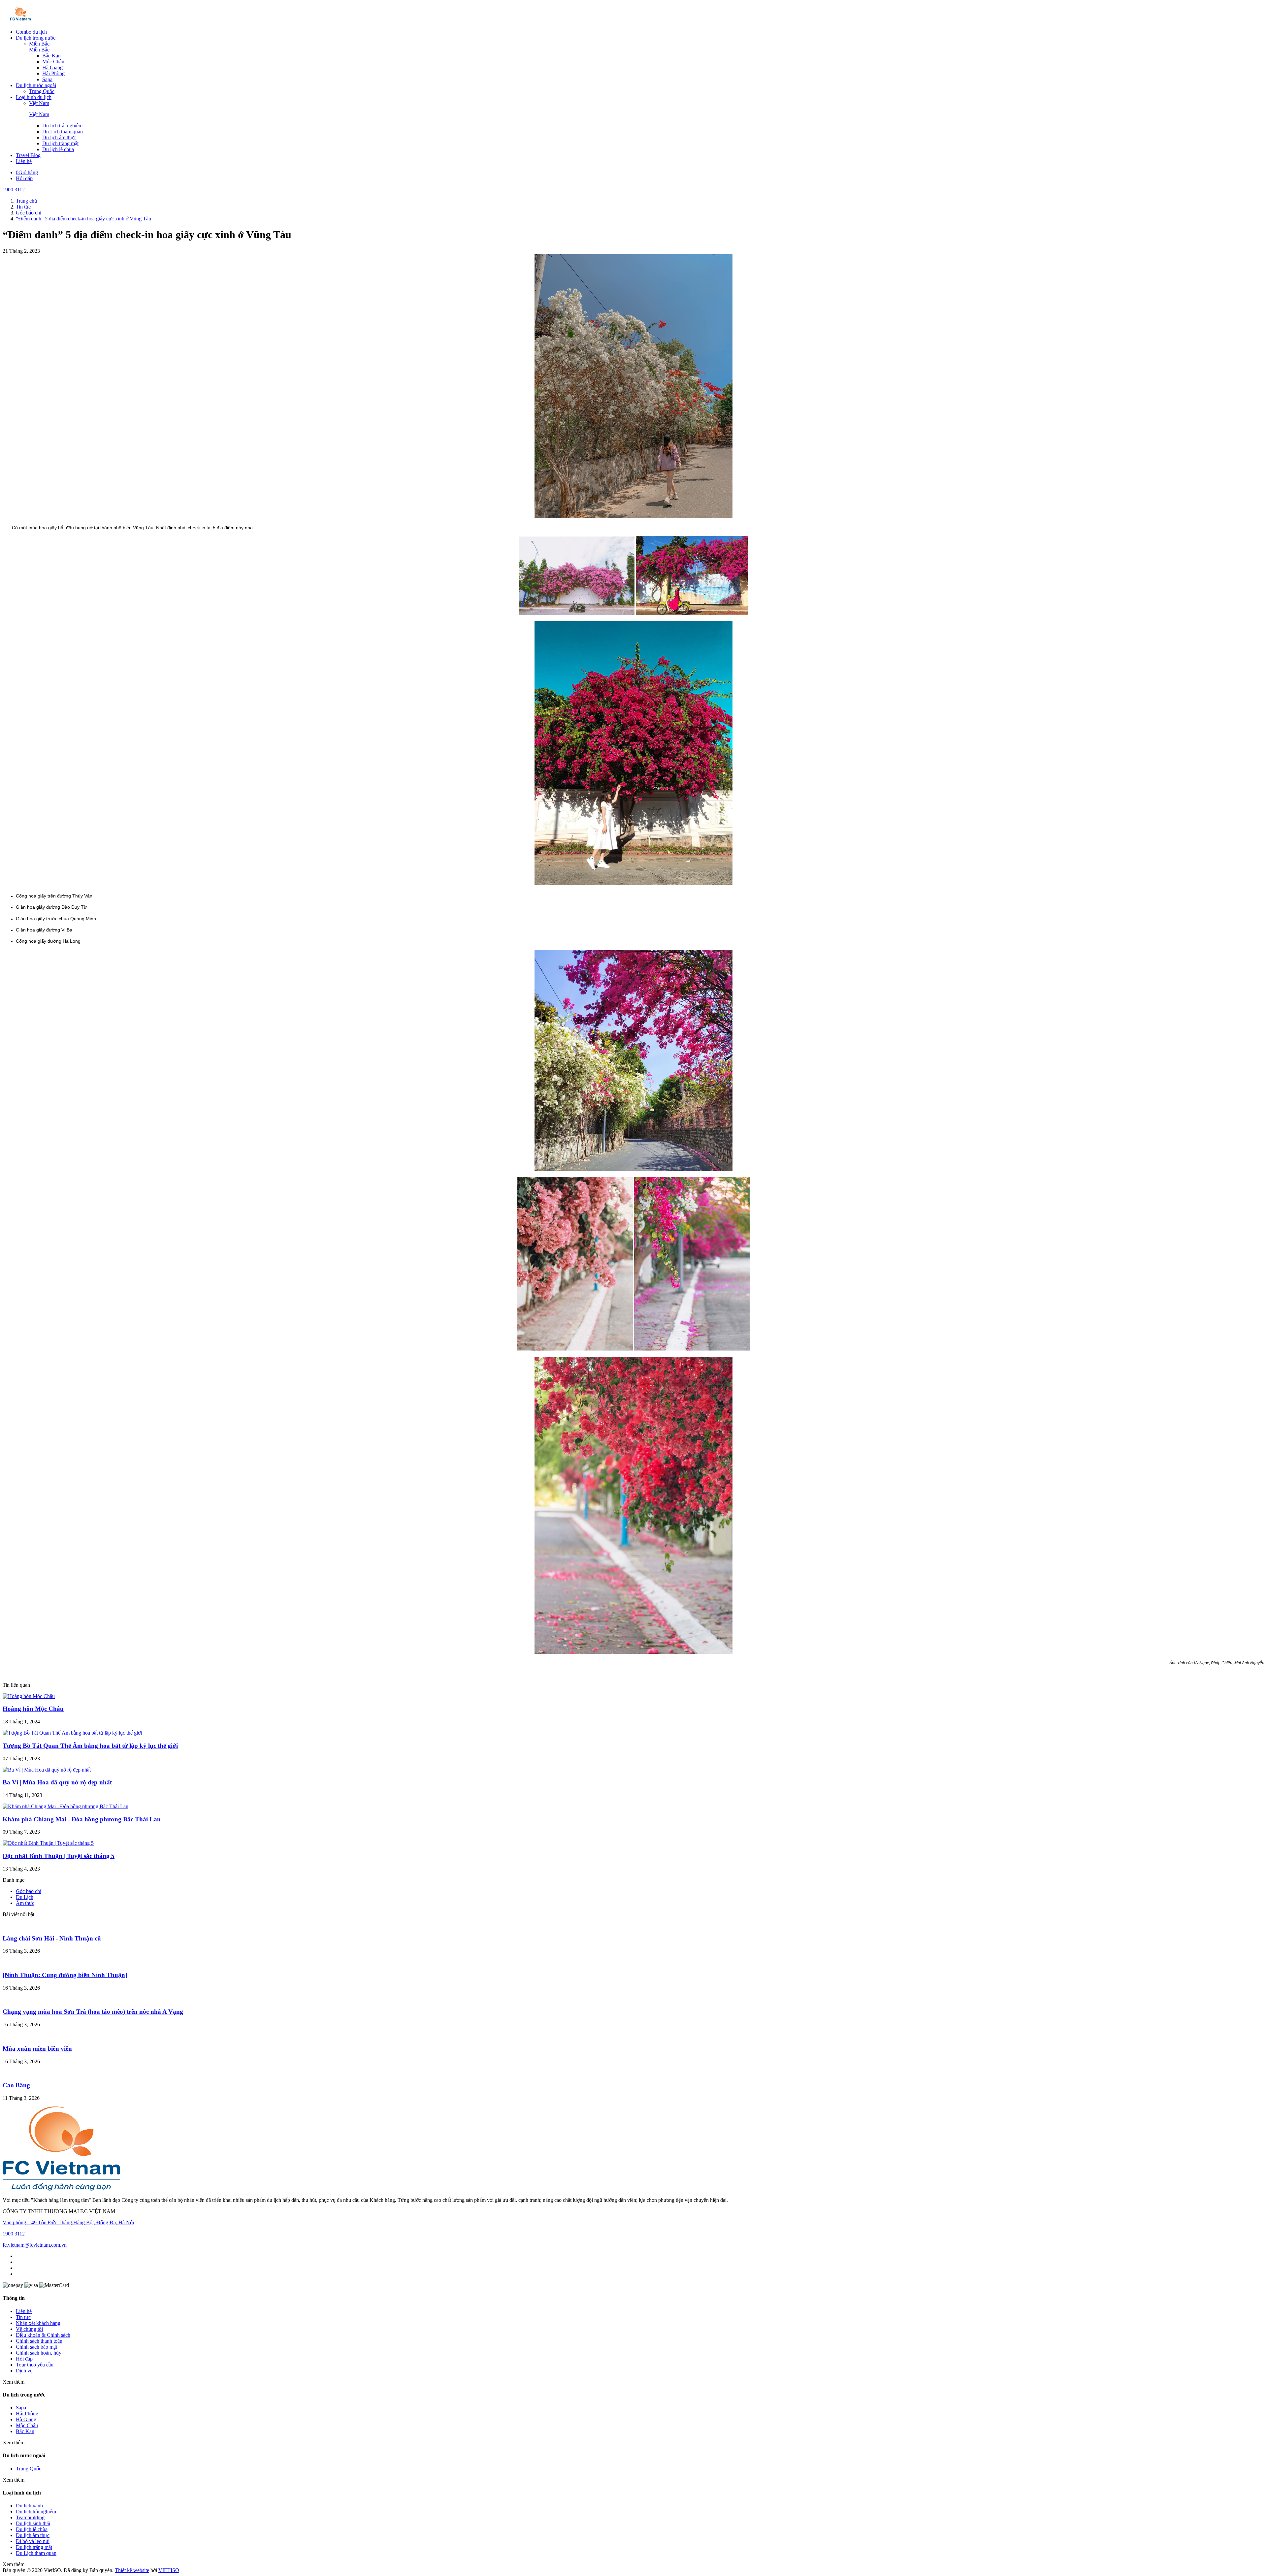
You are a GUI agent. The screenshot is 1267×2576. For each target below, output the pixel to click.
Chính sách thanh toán (39, 2341)
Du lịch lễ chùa (58, 149)
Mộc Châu (53, 62)
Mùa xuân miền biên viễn (37, 2049)
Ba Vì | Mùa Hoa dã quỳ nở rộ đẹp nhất (57, 1782)
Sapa (47, 79)
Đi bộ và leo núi (33, 2541)
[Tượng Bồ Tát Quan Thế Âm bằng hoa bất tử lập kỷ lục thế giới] (72, 1733)
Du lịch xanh (29, 2506)
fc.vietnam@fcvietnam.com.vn (35, 2245)
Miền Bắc (39, 44)
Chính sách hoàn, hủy (39, 2353)
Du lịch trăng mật (60, 143)
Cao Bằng (16, 2085)
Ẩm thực (25, 1903)
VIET (169, 2570)
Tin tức (23, 2317)
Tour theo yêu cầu (35, 2365)
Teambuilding (30, 2517)
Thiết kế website (132, 2570)
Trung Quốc (42, 91)
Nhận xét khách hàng (38, 2323)
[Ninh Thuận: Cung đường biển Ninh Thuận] (65, 1975)
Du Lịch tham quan (63, 131)
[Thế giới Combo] (21, 21)
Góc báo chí (29, 1891)
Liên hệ (24, 161)
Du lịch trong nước (36, 38)
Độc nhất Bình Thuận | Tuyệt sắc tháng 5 (59, 1856)
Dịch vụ (24, 2371)
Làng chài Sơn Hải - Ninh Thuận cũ (52, 1938)
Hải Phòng (53, 73)
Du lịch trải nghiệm (62, 126)
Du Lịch (25, 1897)
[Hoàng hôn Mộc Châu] (29, 1696)
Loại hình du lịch (34, 97)
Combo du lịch (31, 32)
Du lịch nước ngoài (36, 85)
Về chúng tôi (29, 2329)
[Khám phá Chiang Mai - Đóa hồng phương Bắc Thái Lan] (65, 1806)
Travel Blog (28, 155)
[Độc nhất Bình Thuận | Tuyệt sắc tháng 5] (48, 1843)
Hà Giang (52, 67)
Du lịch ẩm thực (59, 137)
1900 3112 (14, 190)
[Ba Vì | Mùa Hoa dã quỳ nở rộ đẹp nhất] (47, 1770)
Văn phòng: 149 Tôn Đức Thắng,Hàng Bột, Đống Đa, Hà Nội (68, 2222)
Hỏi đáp (24, 178)
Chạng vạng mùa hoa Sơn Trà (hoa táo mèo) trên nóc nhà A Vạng (93, 2012)
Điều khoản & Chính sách (43, 2335)
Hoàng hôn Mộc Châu (33, 1709)
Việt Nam (39, 103)
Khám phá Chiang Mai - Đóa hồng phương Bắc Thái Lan (82, 1819)
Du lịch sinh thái (33, 2523)
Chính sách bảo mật (36, 2347)
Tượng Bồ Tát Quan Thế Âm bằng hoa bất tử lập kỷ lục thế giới (90, 1746)
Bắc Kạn (51, 56)
